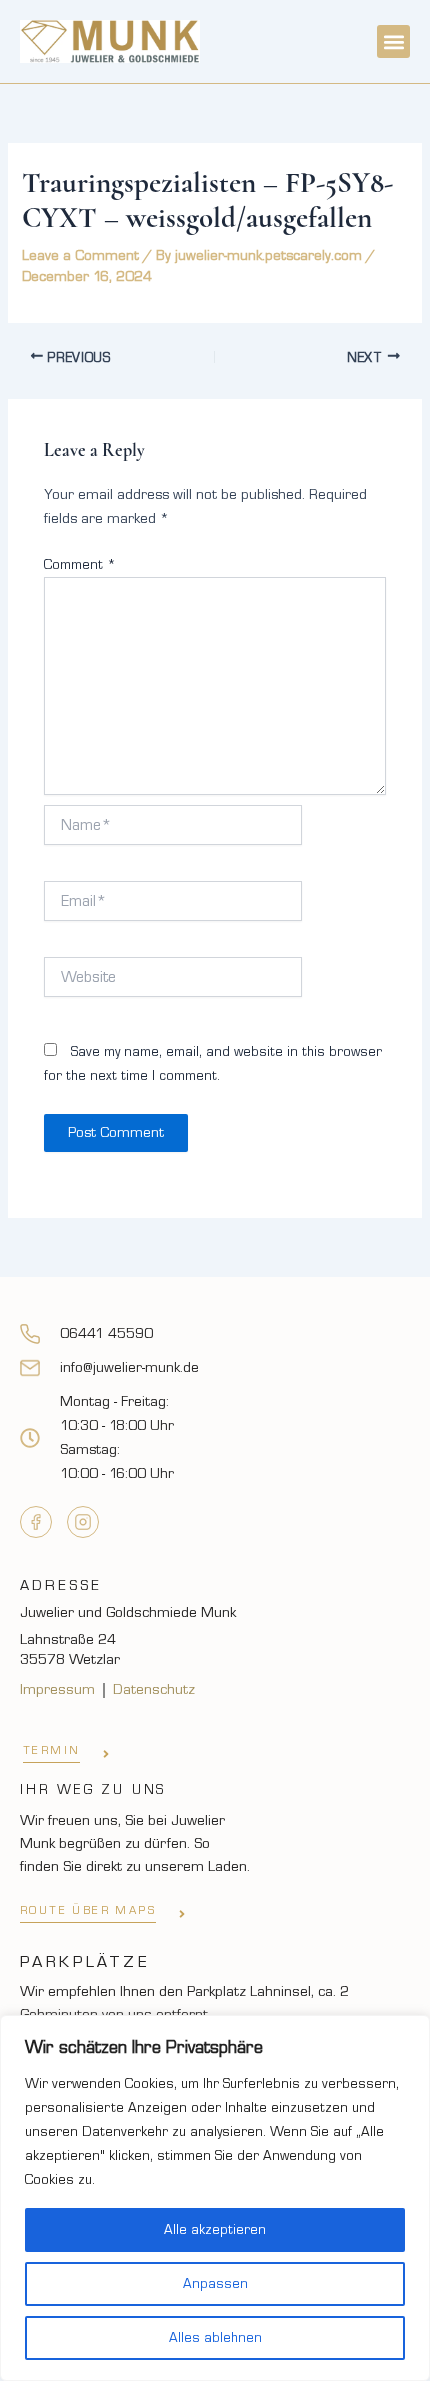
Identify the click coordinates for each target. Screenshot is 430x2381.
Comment (80, 565)
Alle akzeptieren (215, 2230)
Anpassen (215, 2284)
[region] (215, 2198)
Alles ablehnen (215, 2338)
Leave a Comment (80, 255)
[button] (393, 41)
